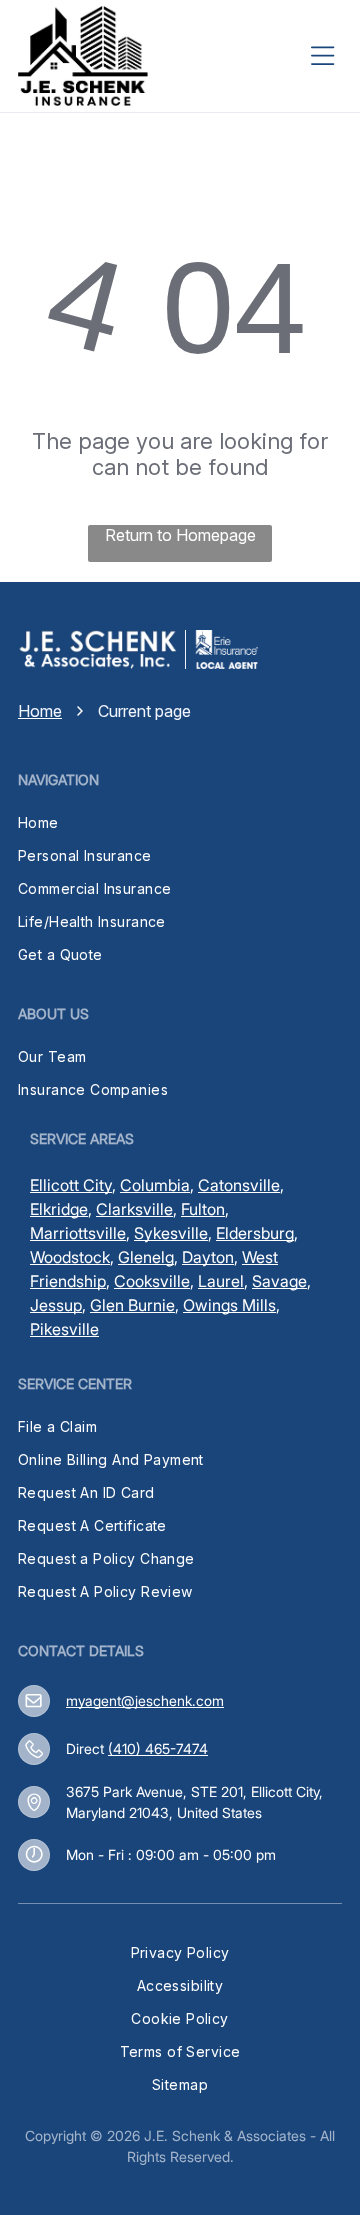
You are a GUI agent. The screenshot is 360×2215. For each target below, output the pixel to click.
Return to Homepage (180, 535)
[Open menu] (323, 56)
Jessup (56, 1305)
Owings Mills (229, 1305)
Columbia (155, 1185)
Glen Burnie (132, 1305)
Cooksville (152, 1281)
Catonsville (239, 1185)
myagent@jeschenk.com (145, 1700)
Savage (279, 1281)
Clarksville (134, 1209)
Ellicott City (71, 1185)
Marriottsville (78, 1233)
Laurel (221, 1281)
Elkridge (59, 1209)
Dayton (208, 1257)
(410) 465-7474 (158, 1748)
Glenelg (146, 1257)
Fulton (203, 1209)
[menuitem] (180, 822)
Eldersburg (255, 1233)
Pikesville (64, 1329)
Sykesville (171, 1233)
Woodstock (70, 1257)
